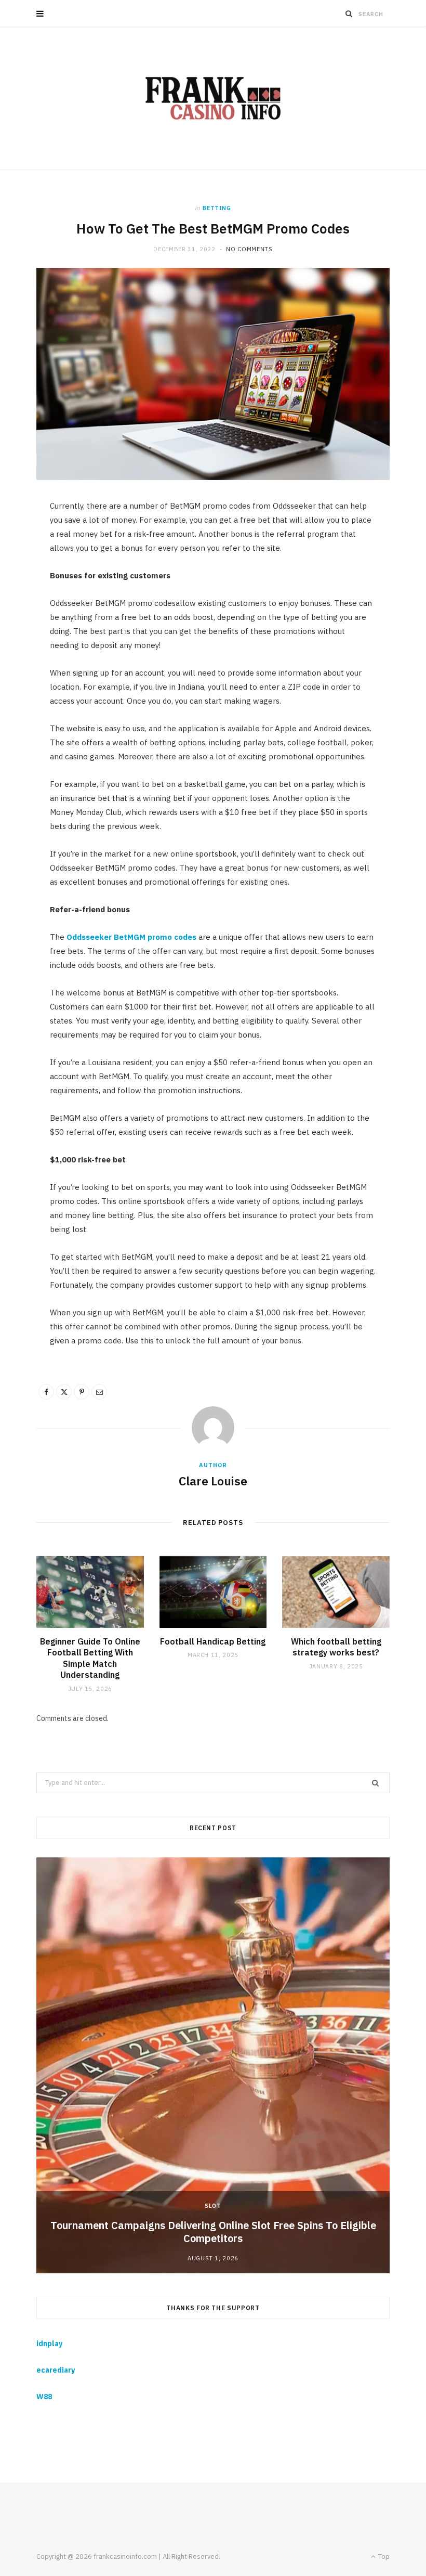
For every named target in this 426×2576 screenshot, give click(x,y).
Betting (217, 208)
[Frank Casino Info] (213, 98)
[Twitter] (64, 1392)
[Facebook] (46, 1392)
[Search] (349, 14)
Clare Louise (213, 1481)
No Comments (249, 249)
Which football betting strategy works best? (336, 1647)
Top (383, 2556)
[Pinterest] (82, 1392)
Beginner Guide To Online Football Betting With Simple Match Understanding (90, 1658)
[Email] (99, 1392)
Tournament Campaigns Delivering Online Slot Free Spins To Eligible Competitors (213, 2232)
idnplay (49, 2344)
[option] (213, 2065)
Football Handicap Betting (213, 1641)
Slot (213, 2206)
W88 (44, 2397)
